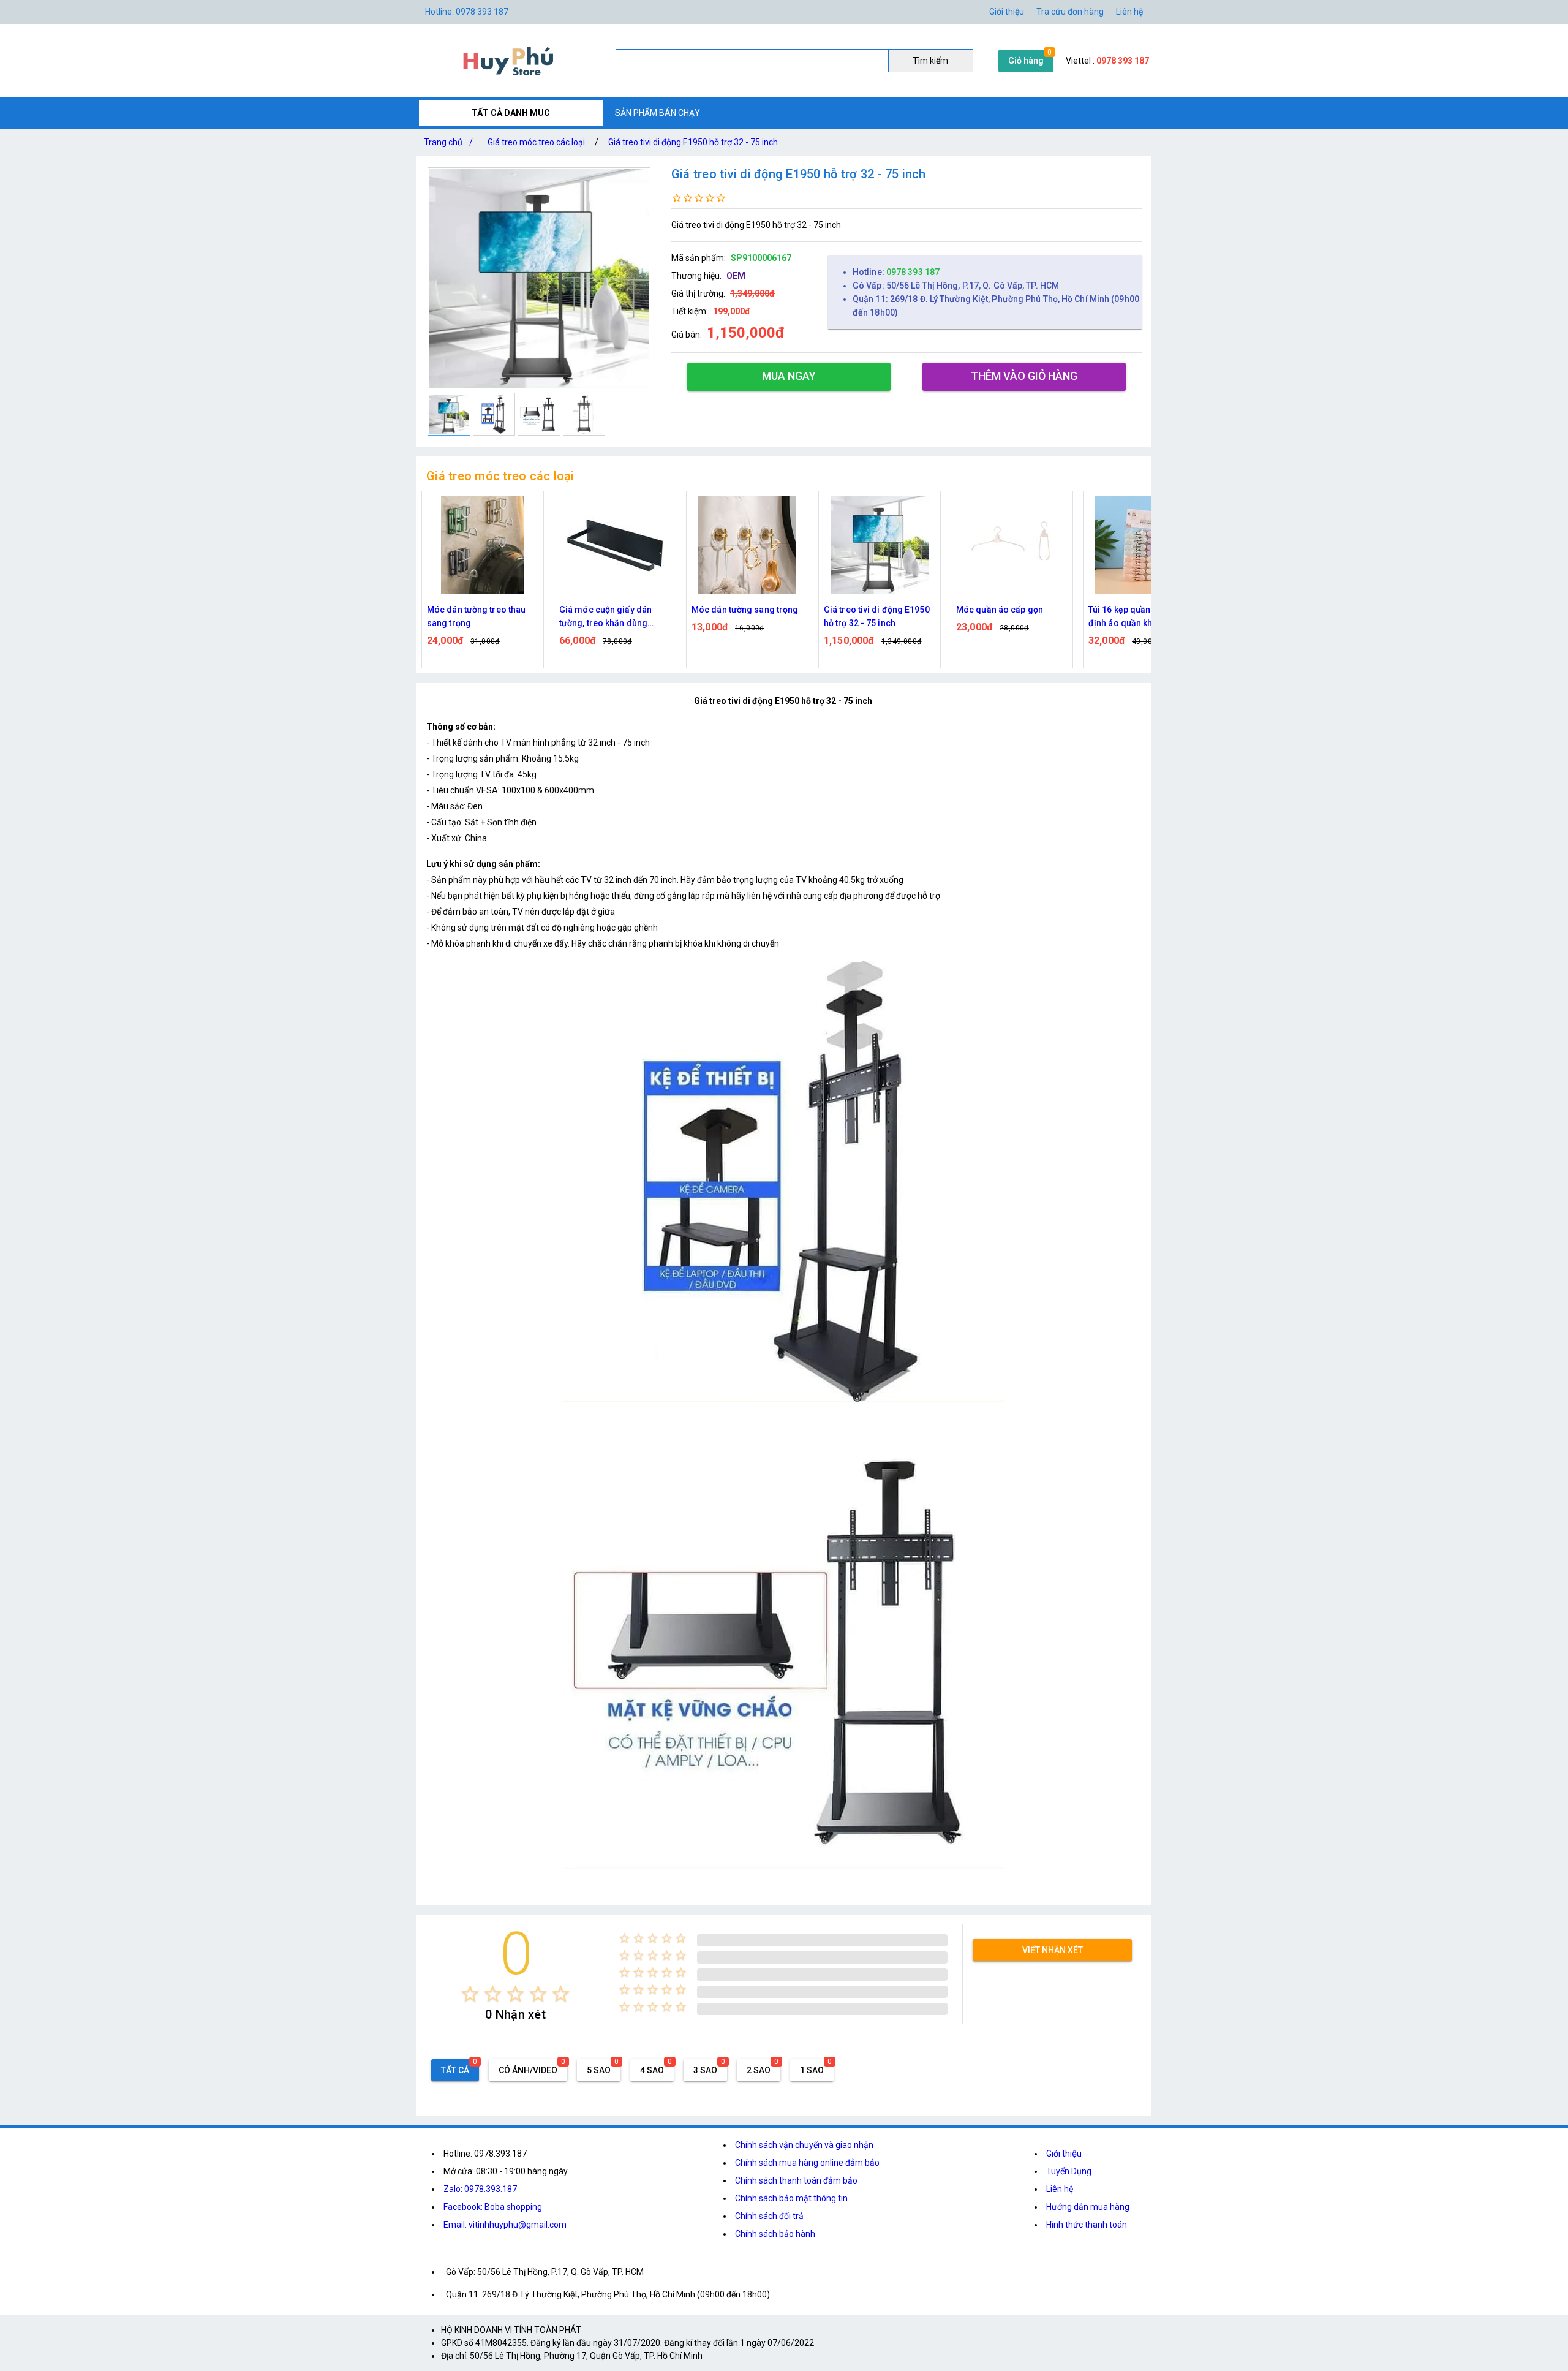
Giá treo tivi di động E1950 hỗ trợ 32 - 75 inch (693, 142)
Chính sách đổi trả (769, 2216)
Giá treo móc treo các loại (536, 142)
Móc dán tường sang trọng (612, 610)
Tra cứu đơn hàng (1070, 12)
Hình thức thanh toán (1087, 2225)
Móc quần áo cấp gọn (867, 610)
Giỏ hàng (1026, 61)
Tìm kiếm (930, 61)
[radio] (470, 1994)
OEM (736, 276)
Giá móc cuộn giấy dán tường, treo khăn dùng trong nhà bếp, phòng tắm (478, 617)
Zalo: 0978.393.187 (480, 2189)
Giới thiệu (1007, 12)
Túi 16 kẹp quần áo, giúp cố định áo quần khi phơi (1010, 616)
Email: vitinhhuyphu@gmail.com (505, 2225)
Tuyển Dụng (1069, 2171)
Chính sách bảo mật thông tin (791, 2198)
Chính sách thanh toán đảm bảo (796, 2180)
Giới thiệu (1064, 2154)
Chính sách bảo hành (775, 2234)
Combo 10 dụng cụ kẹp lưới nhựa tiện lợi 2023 (1144, 616)
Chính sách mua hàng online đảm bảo (807, 2163)
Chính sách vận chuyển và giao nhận (804, 2145)
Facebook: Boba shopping (493, 2207)
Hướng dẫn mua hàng (1088, 2207)
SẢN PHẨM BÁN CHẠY (658, 113)
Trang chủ (448, 142)
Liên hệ (1129, 12)
